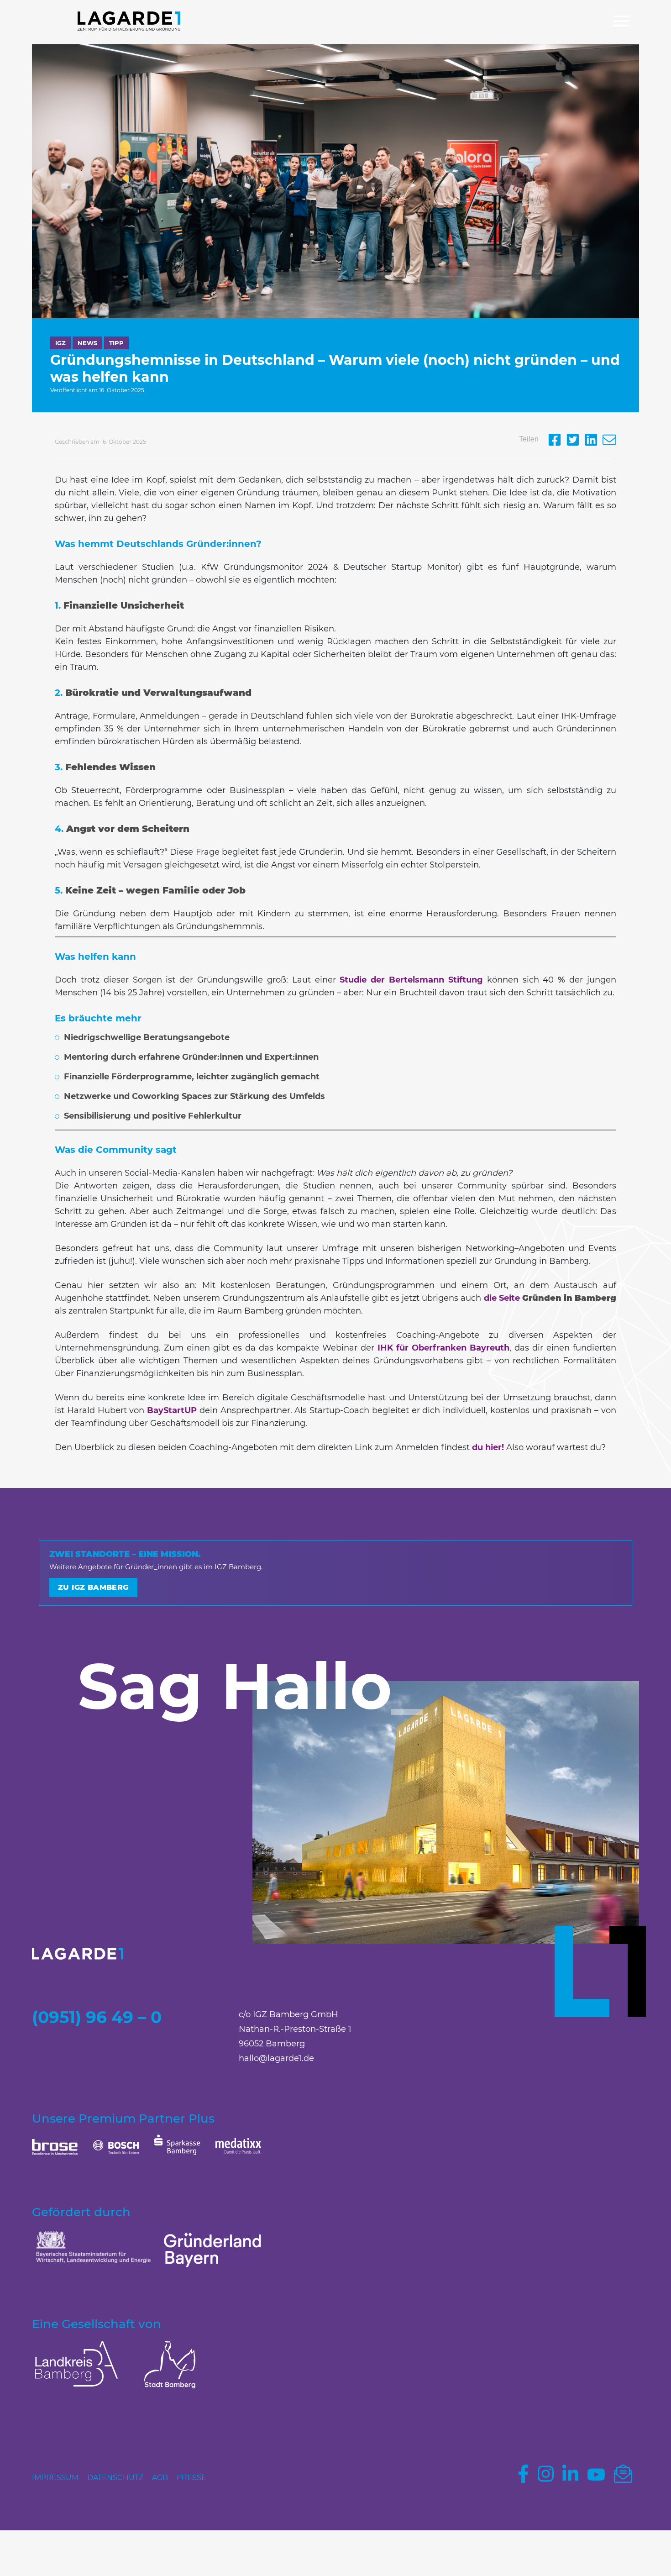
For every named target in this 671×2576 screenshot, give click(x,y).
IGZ (60, 343)
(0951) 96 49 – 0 (97, 2017)
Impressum (55, 2478)
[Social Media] (557, 444)
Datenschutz (115, 2478)
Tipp (116, 343)
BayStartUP (172, 1410)
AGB (160, 2478)
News (87, 343)
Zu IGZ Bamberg (93, 1587)
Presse (191, 2478)
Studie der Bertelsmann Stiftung (411, 980)
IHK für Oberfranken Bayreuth (443, 1348)
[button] (621, 22)
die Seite (550, 1298)
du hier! (487, 1447)
